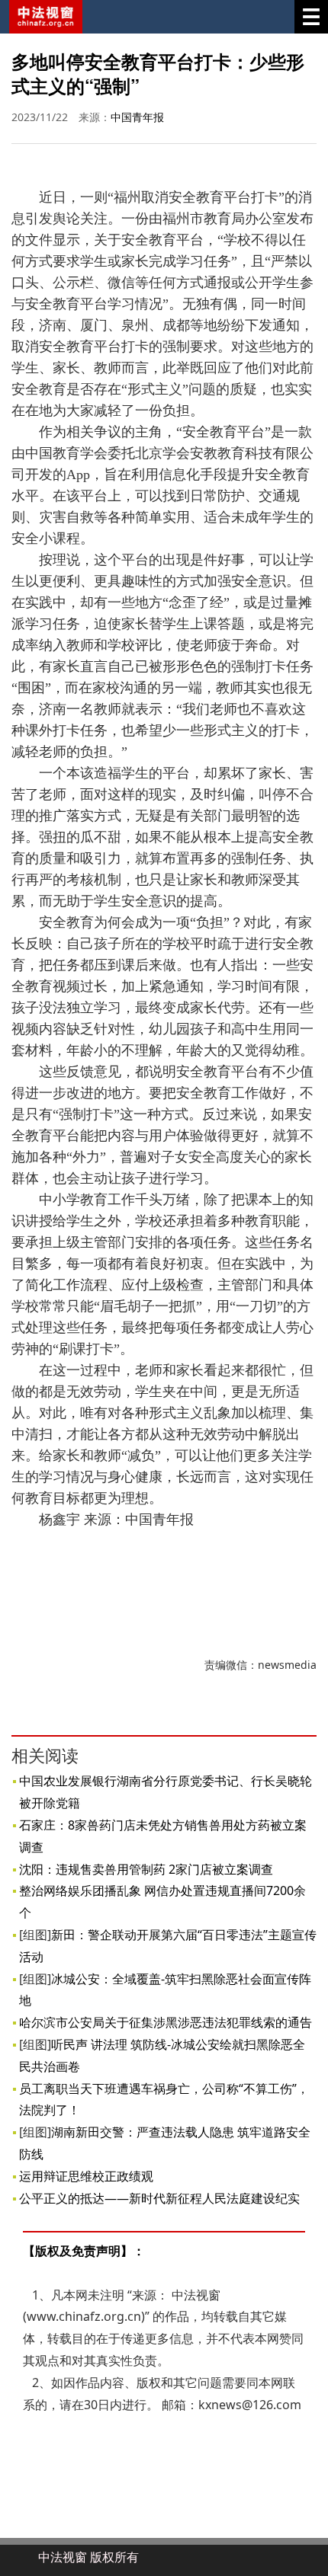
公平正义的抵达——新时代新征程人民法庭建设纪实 (159, 2198)
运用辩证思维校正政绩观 (86, 2176)
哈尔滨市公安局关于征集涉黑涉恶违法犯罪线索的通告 (166, 2022)
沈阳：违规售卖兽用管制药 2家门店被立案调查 (146, 1869)
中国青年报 (137, 117)
